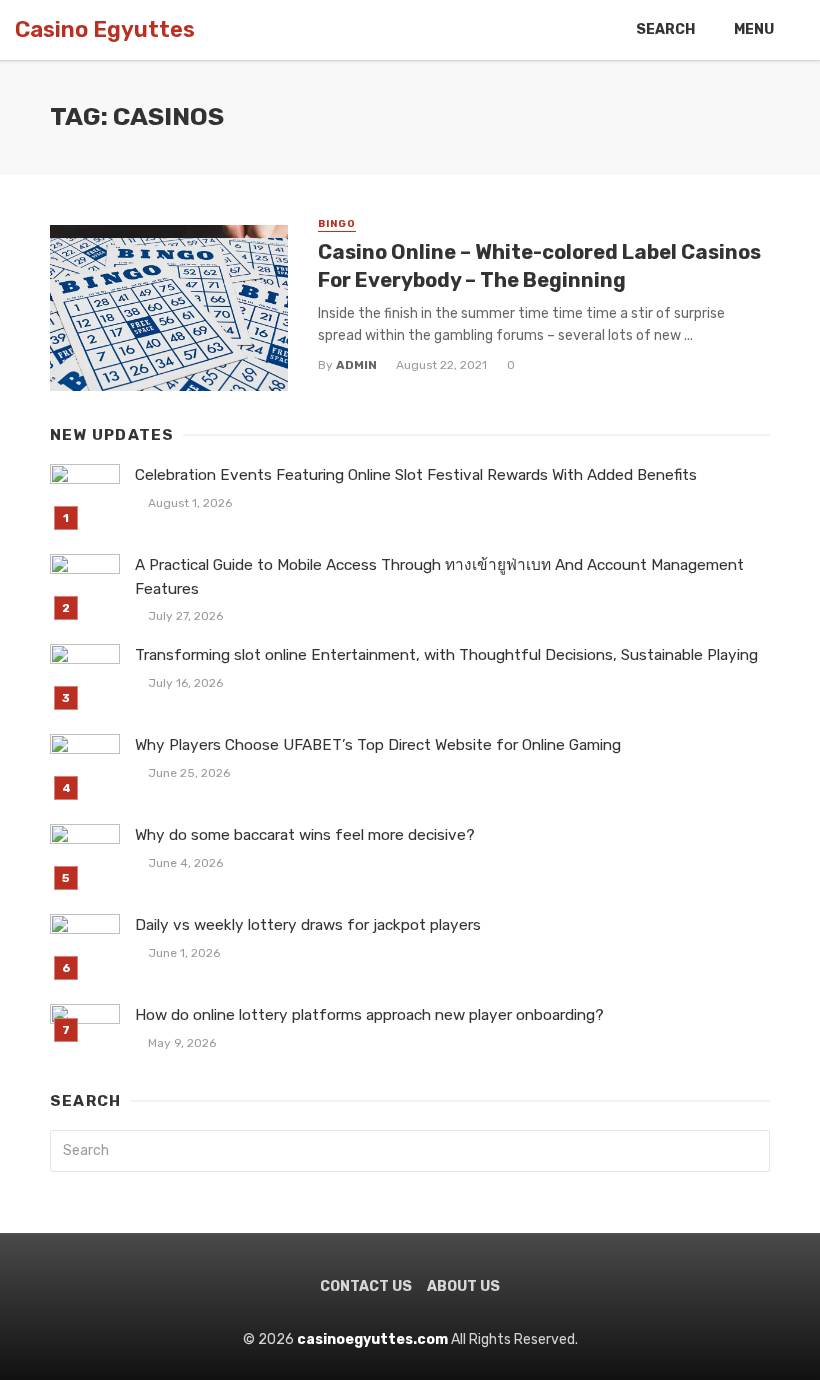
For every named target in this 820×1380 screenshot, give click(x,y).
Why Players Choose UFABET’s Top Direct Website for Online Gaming (378, 745)
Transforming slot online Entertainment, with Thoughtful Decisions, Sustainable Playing (446, 655)
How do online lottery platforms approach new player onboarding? (369, 1015)
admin (356, 365)
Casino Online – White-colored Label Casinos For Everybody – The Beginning (539, 266)
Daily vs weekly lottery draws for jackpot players (308, 925)
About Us (463, 1286)
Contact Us (366, 1286)
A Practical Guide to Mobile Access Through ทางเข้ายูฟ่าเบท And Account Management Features (439, 576)
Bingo (337, 224)
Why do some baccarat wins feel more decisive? (305, 835)
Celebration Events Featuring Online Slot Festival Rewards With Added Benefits (416, 475)
